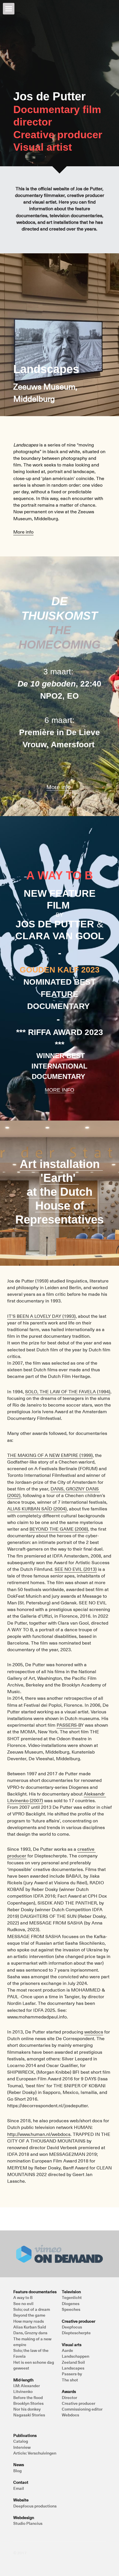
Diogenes (71, 2303)
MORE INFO (59, 1090)
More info (23, 532)
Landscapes (73, 2368)
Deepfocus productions (35, 2506)
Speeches (71, 2309)
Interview (22, 2447)
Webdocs (70, 2415)
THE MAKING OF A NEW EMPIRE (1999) (50, 1455)
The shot (70, 2380)
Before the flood (28, 2397)
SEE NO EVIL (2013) (76, 1569)
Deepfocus (72, 2327)
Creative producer (79, 2403)
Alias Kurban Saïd (30, 2327)
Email (19, 2488)
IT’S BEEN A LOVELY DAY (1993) (41, 1316)
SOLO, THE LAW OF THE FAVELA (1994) (68, 1391)
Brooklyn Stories (28, 2403)
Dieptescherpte (76, 2333)
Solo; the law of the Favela (31, 2353)
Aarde (67, 2350)
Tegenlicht (72, 2297)
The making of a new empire (33, 2342)
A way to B (23, 2297)
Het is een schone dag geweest (34, 2365)
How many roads (29, 2321)
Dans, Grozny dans (30, 2333)
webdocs (94, 2031)
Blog (17, 2471)
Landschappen (76, 2356)
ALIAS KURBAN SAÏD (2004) (37, 1508)
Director (69, 2397)
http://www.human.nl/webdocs (39, 2134)
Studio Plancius (28, 2523)
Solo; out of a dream (32, 2309)
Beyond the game (29, 2315)
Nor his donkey (27, 2409)
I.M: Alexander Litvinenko (27, 2388)
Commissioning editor (82, 2409)
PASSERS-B (69, 1725)
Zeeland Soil (73, 2362)
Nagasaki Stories (29, 2415)
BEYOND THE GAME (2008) (59, 1529)
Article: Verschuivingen (35, 2453)
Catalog (21, 2441)
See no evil (23, 2303)
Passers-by (72, 2374)
